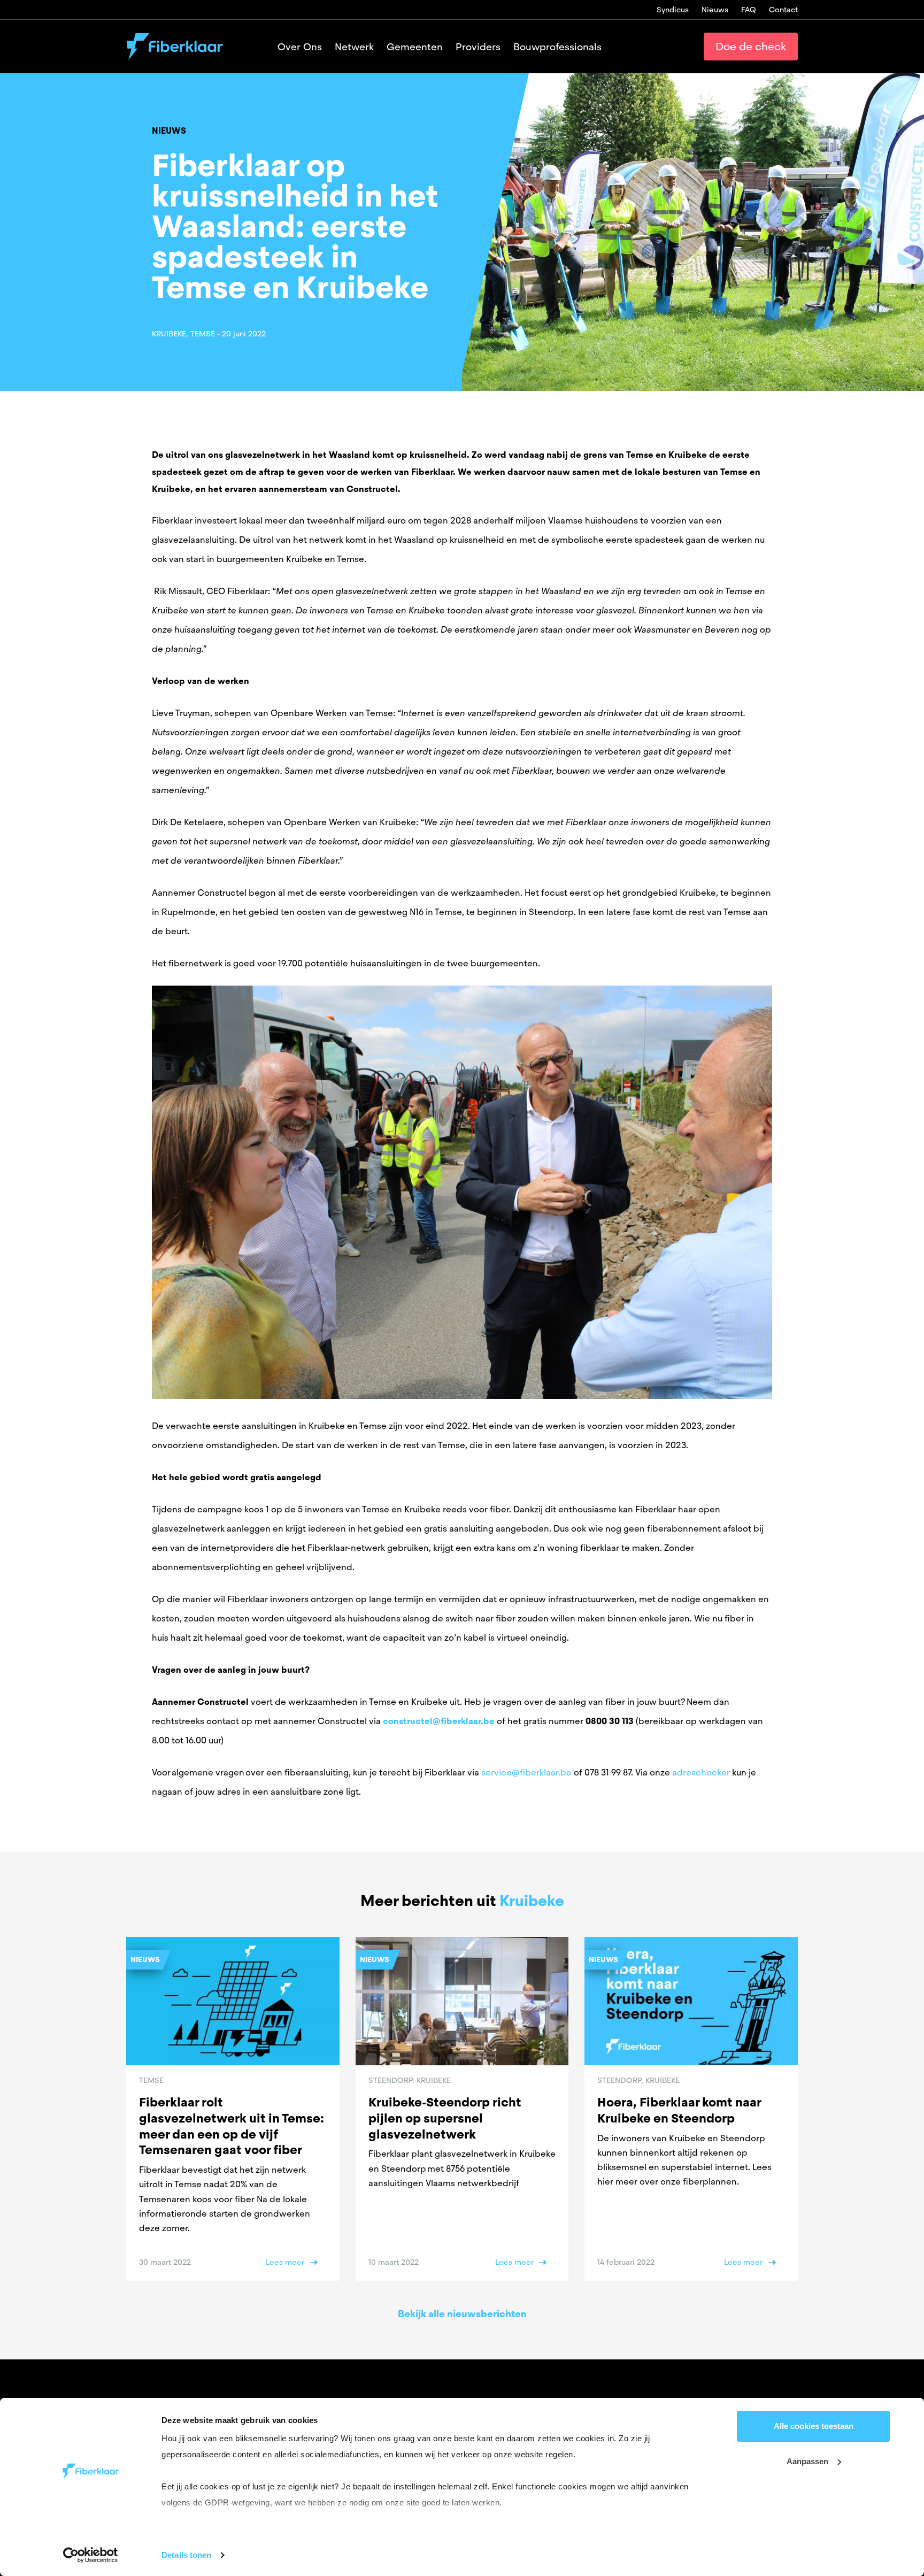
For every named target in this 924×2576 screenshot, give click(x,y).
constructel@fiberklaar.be (439, 1721)
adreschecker (701, 1773)
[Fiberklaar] (175, 47)
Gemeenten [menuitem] (415, 47)
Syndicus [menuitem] (673, 10)
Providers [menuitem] (478, 47)
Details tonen (186, 2555)
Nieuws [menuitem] (715, 10)
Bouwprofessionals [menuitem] (557, 47)
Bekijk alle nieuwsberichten (462, 2314)
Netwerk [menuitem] (354, 47)
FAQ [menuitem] (749, 10)
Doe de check (751, 47)
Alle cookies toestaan (814, 2426)
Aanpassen (807, 2461)
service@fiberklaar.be (526, 1773)
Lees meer (285, 2262)
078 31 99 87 (608, 1773)
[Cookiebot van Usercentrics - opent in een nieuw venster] (91, 2555)
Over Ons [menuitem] (300, 47)
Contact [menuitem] (783, 10)
